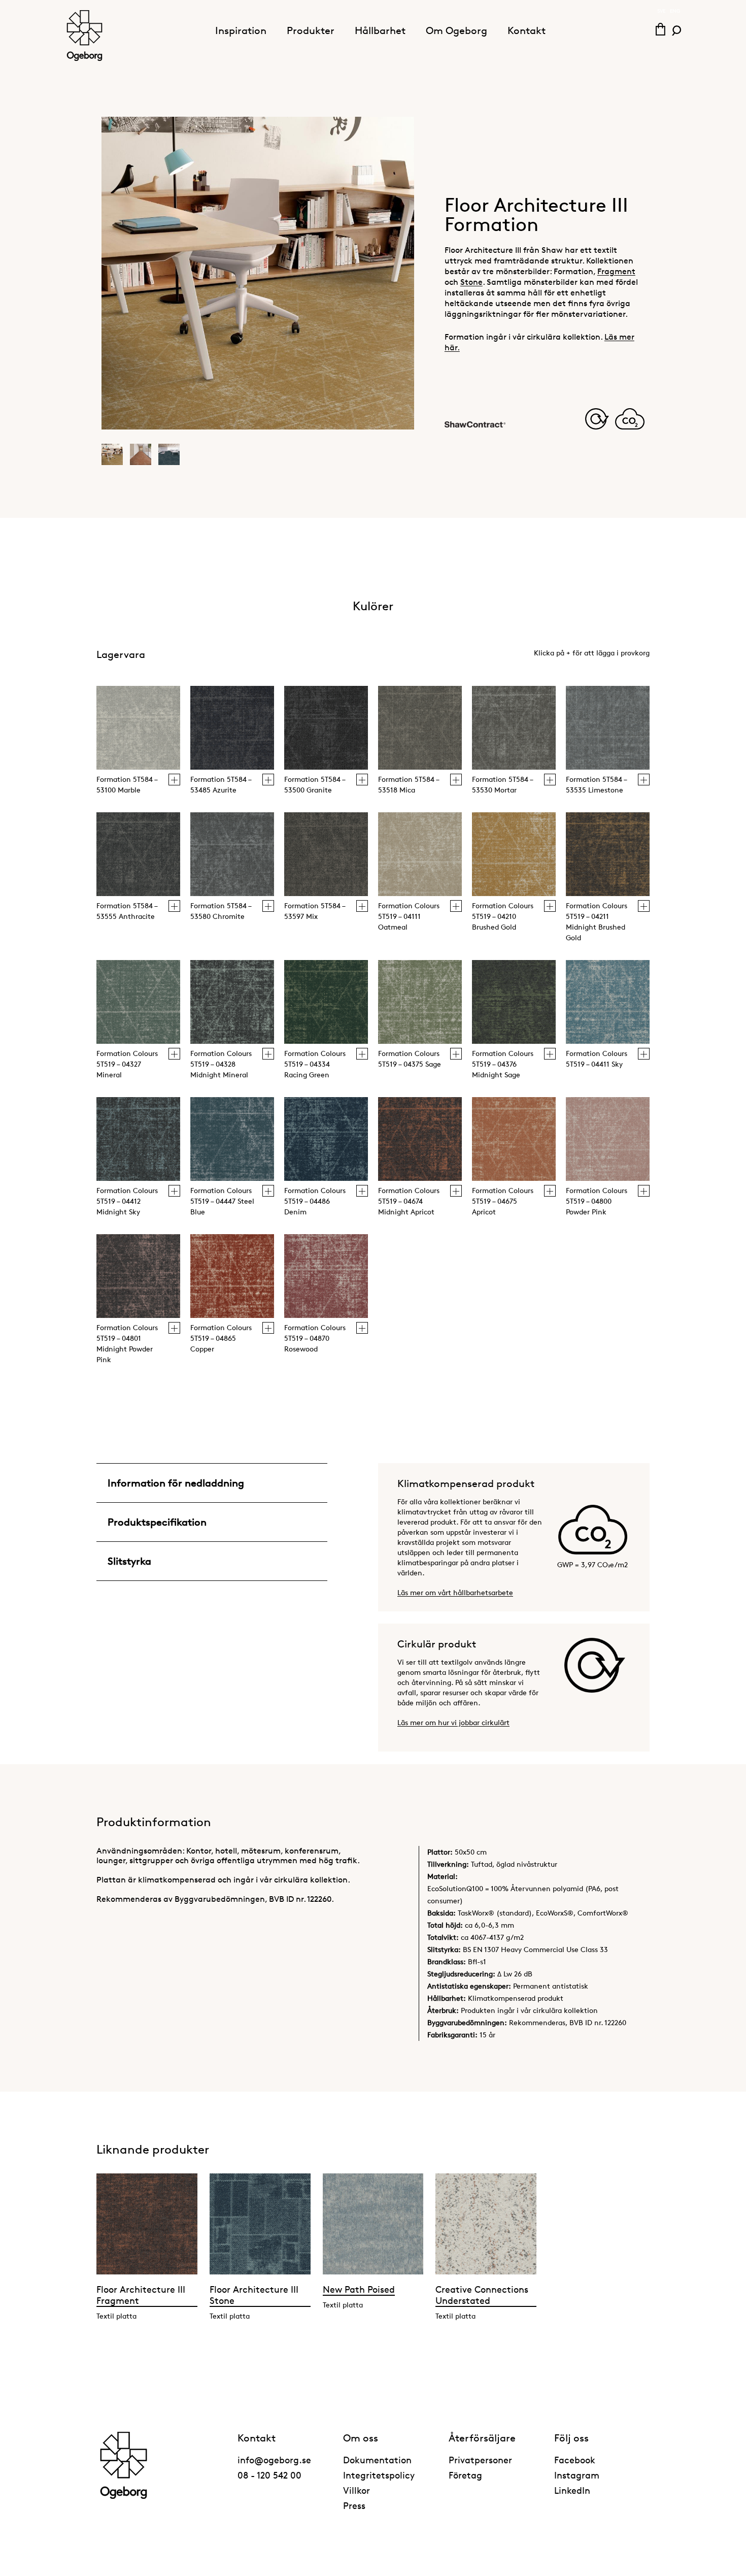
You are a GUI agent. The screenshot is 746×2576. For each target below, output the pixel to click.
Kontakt (527, 30)
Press (354, 2505)
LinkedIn (572, 2490)
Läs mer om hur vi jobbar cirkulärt (453, 1722)
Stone (471, 282)
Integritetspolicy (379, 2475)
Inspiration (241, 30)
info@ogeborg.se (274, 2460)
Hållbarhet (380, 30)
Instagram (577, 2475)
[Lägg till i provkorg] (174, 780)
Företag (465, 2475)
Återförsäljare (482, 2438)
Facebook (575, 2460)
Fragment (616, 271)
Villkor (357, 2490)
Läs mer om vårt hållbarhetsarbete (455, 1592)
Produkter (311, 30)
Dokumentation (377, 2460)
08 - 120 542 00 (269, 2475)
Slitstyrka (129, 1561)
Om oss (361, 2438)
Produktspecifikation (157, 1522)
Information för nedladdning (176, 1483)
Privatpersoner (480, 2460)
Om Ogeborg (456, 30)
